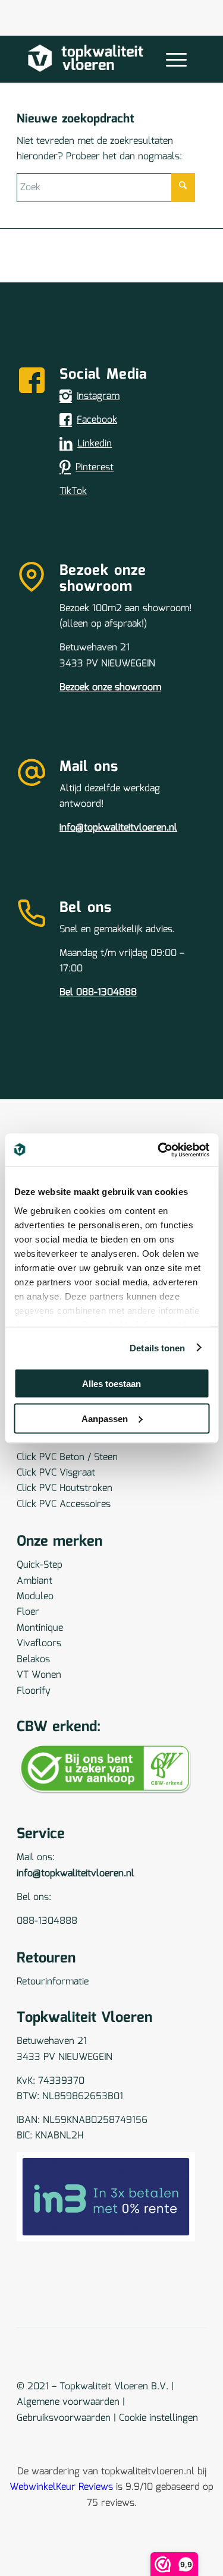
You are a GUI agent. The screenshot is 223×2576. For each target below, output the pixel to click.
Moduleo (35, 1597)
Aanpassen (105, 1418)
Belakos (33, 1660)
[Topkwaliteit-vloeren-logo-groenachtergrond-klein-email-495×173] (92, 59)
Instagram (98, 396)
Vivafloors (39, 1644)
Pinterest (95, 468)
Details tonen (157, 1347)
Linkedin (95, 444)
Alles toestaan (111, 1384)
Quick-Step (40, 1565)
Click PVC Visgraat (56, 1473)
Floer (28, 1612)
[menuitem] (174, 59)
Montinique (40, 1628)
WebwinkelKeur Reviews (61, 2487)
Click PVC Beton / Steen (67, 1457)
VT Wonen (39, 1675)
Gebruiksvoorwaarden (64, 2418)
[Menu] (170, 59)
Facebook (97, 420)
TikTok (73, 491)
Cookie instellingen (158, 2418)
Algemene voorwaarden (68, 2402)
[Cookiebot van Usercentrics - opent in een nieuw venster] (159, 1150)
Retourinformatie (53, 1982)
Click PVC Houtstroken (65, 1488)
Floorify (34, 1691)
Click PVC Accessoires (64, 1504)
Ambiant (34, 1581)
